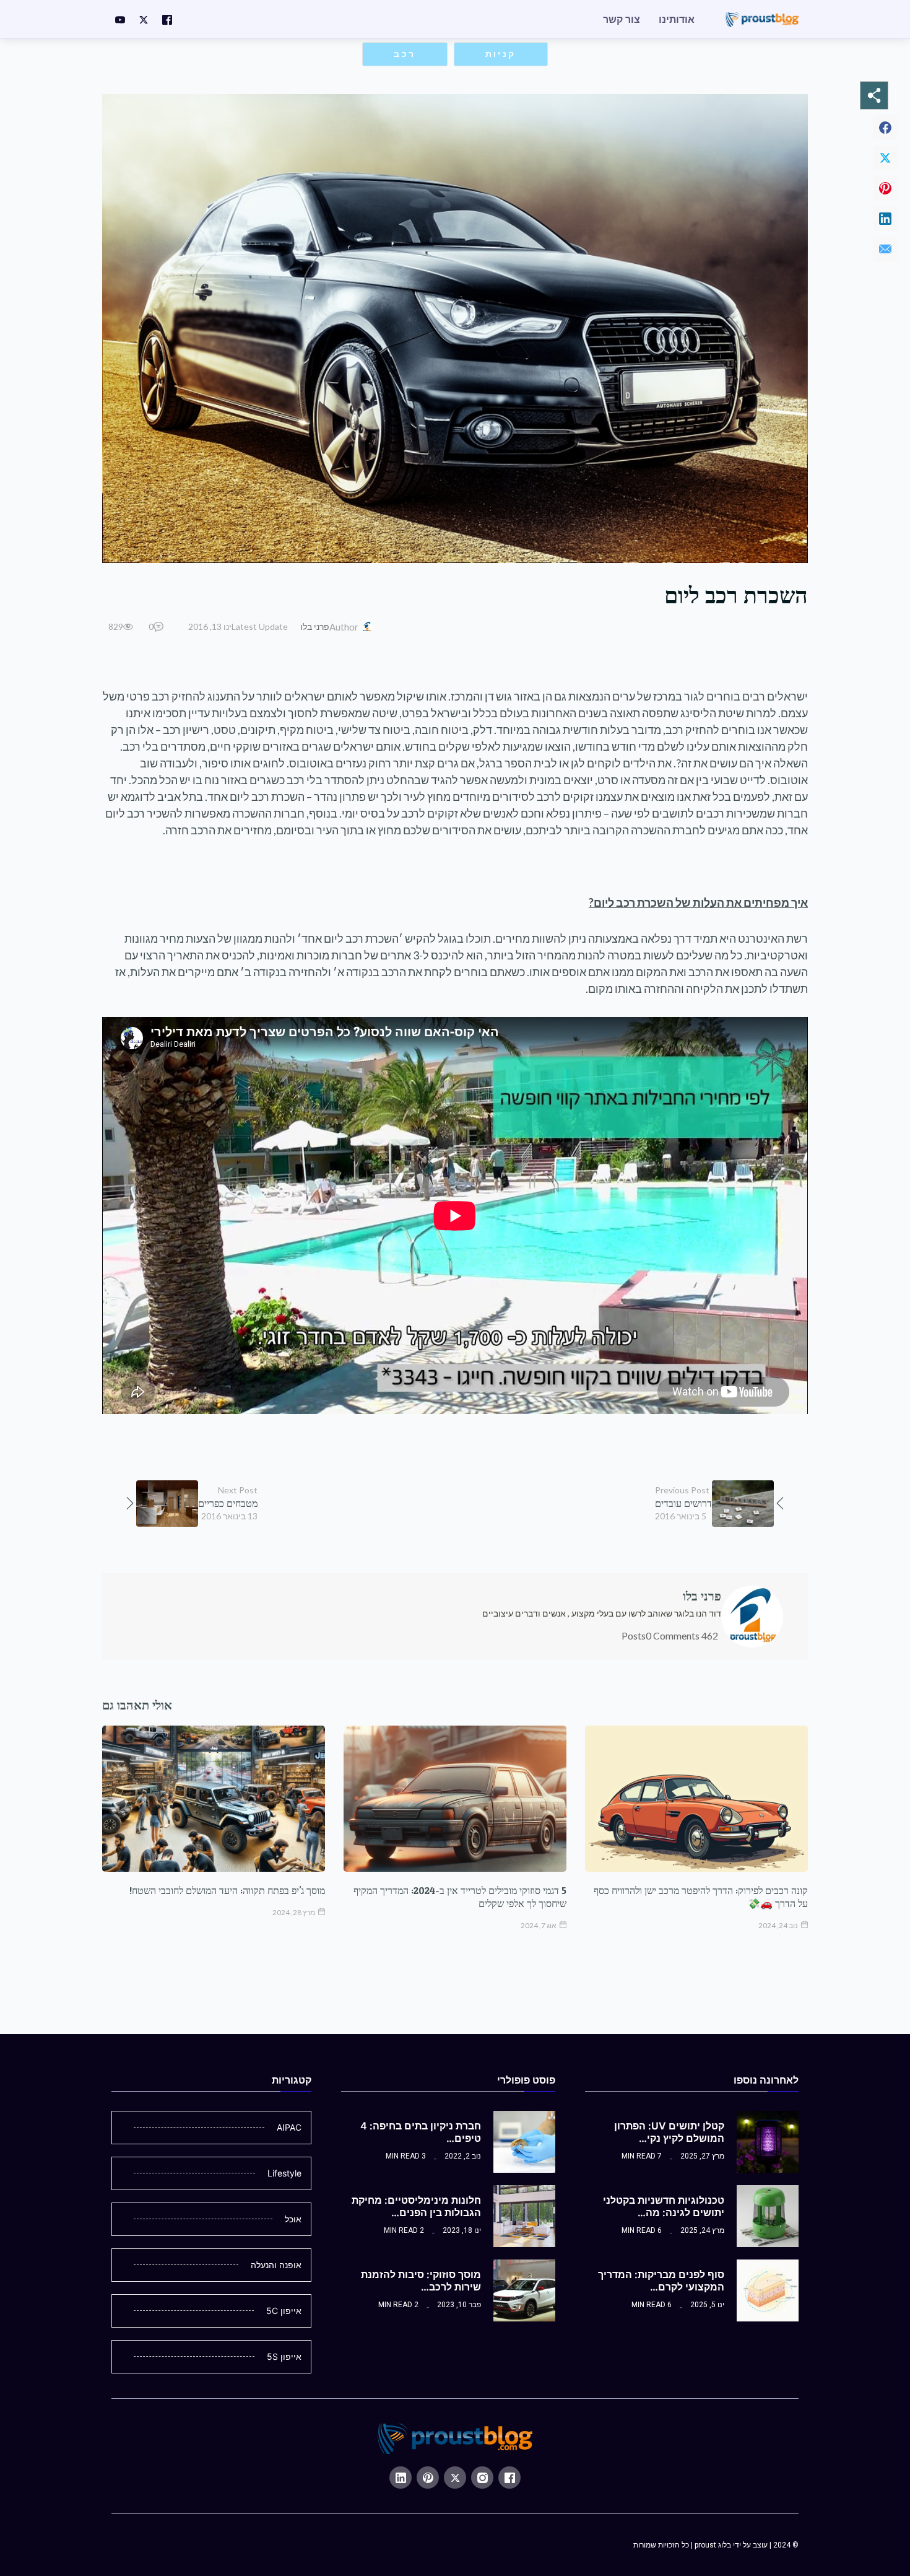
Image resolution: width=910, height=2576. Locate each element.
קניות (501, 54)
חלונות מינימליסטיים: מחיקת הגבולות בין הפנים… (416, 2206)
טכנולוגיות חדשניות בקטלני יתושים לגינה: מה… (664, 2206)
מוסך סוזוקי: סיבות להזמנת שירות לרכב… (421, 2281)
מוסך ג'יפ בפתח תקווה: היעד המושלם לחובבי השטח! (227, 1890)
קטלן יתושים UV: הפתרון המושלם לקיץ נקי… (669, 2132)
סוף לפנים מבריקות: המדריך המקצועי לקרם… (661, 2281)
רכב (405, 54)
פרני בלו (315, 627)
